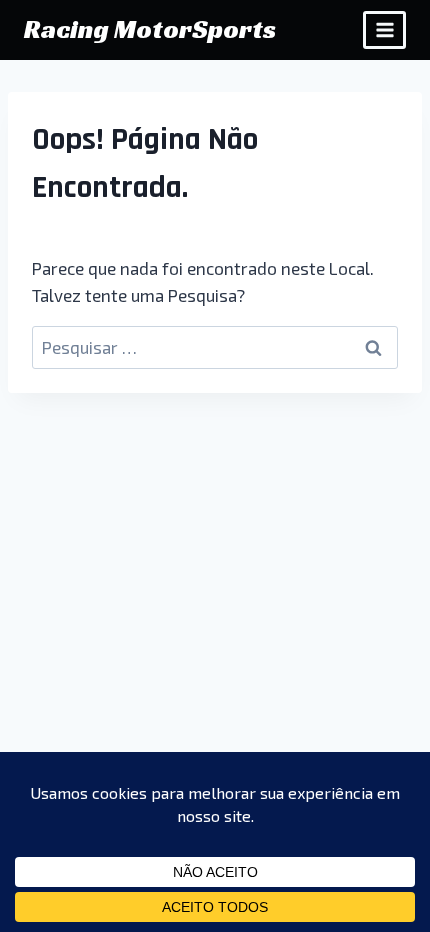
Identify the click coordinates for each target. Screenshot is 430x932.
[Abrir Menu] (384, 29)
